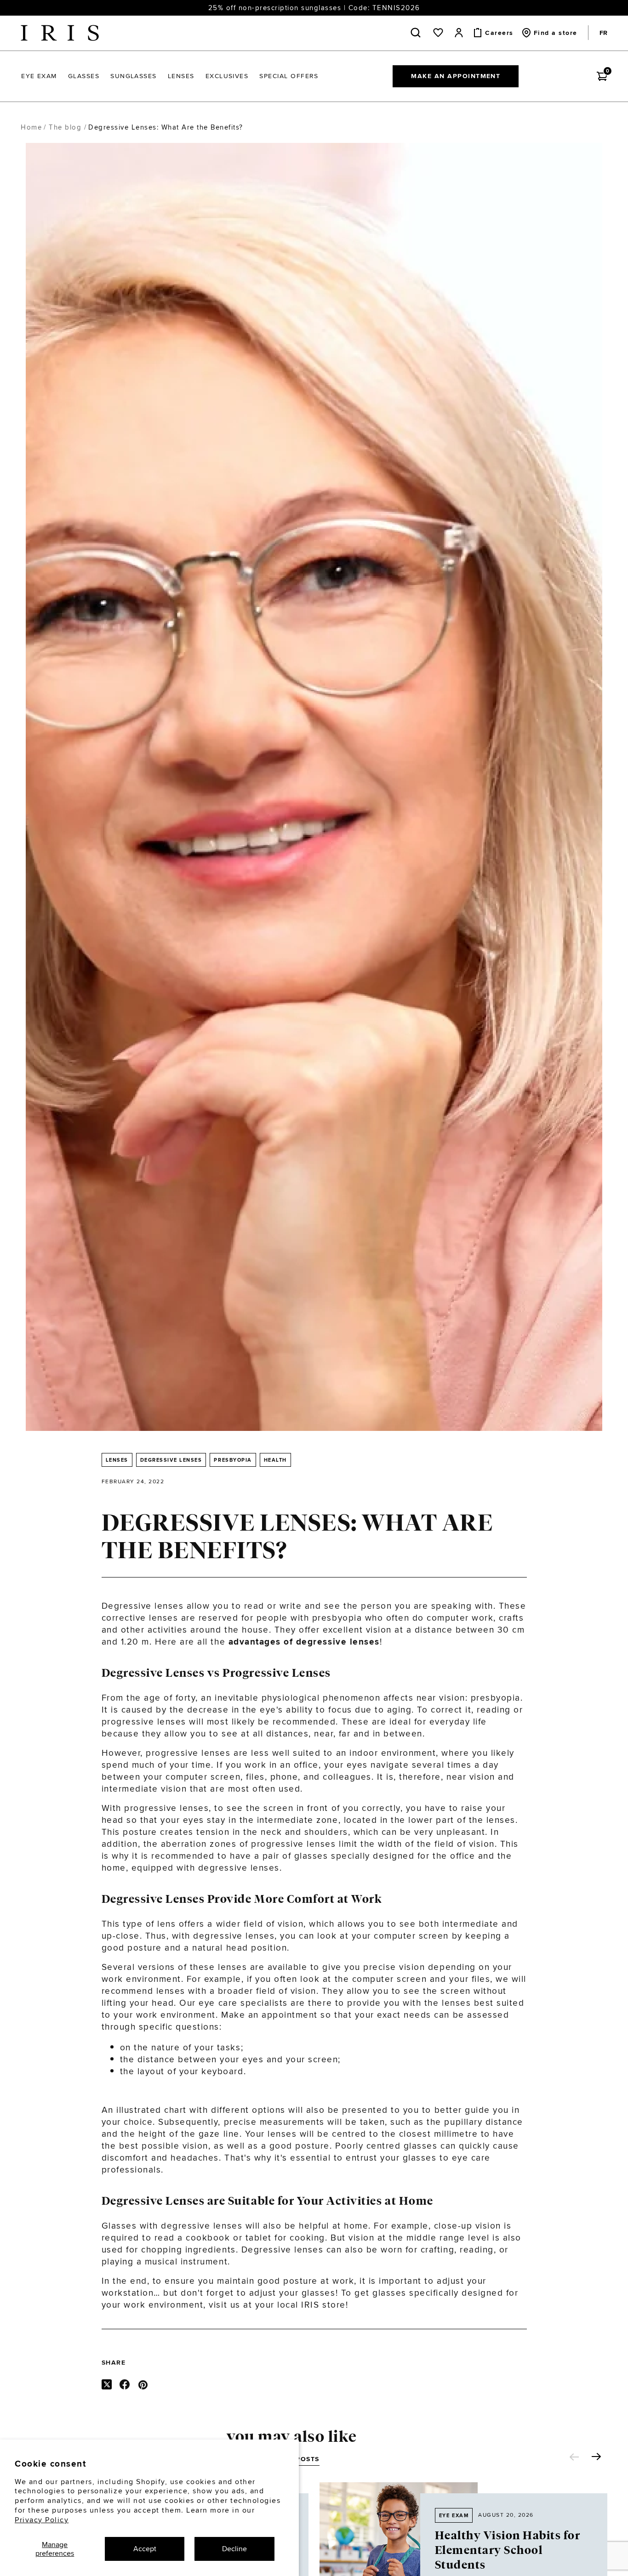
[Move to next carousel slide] (596, 2457)
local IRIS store (311, 2304)
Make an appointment (456, 76)
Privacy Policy (42, 2520)
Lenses (117, 1460)
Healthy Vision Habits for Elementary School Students (508, 2550)
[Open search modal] (417, 33)
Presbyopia (233, 1460)
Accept (145, 2549)
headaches (195, 2157)
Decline (234, 2549)
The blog (65, 127)
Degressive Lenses (171, 1460)
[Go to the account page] (459, 33)
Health (275, 1460)
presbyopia (496, 1697)
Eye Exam (454, 2515)
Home (31, 127)
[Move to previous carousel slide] (574, 2457)
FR (603, 33)
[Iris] (60, 33)
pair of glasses (295, 1855)
